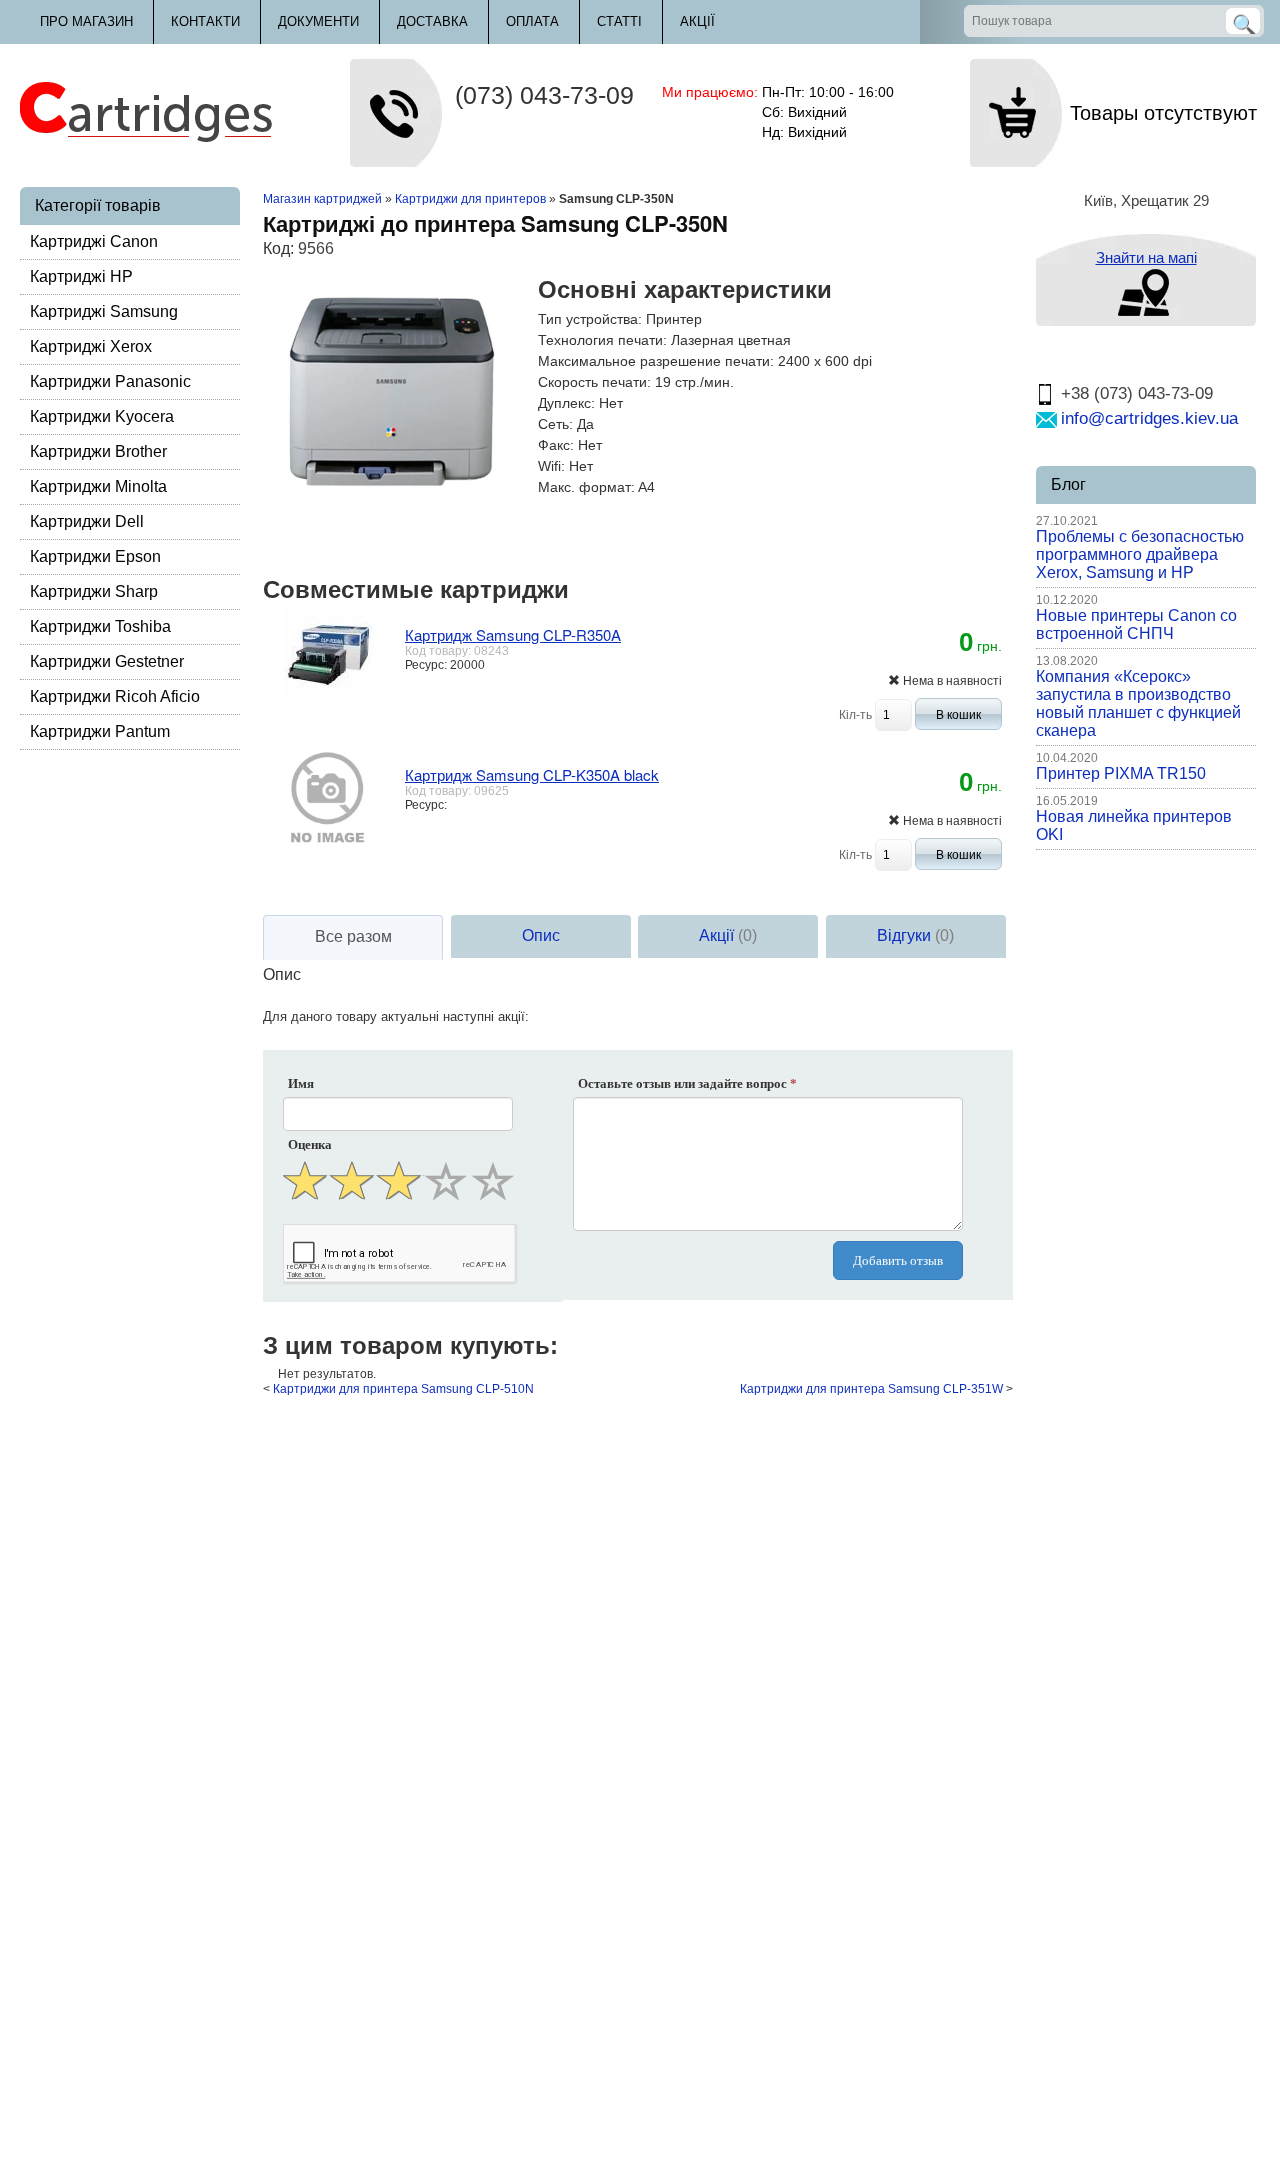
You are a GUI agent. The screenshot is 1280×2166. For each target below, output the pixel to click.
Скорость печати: (594, 382)
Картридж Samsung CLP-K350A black (532, 774)
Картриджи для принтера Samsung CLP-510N (403, 1389)
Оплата (532, 21)
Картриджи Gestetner (107, 661)
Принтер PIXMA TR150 (1121, 773)
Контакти (205, 21)
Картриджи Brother (98, 451)
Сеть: (555, 424)
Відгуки (915, 935)
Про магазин (86, 21)
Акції (697, 21)
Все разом (353, 936)
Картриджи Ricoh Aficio (115, 696)
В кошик (958, 715)
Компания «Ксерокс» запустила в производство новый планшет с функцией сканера (1138, 703)
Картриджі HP (81, 276)
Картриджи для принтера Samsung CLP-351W (871, 1389)
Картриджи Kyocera (102, 416)
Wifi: (551, 466)
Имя (301, 1083)
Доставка (432, 21)
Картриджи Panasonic (110, 381)
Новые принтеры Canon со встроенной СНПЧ (1136, 624)
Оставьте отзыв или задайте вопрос (687, 1083)
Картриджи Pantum (100, 731)
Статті (619, 21)
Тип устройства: (590, 319)
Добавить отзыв (898, 1260)
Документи (318, 21)
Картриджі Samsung (104, 311)
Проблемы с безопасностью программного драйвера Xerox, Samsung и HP (1140, 554)
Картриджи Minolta (98, 486)
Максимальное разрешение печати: (656, 361)
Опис (541, 935)
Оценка (310, 1144)
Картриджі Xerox (91, 346)
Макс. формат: (586, 487)
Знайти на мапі (1146, 257)
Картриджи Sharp (94, 591)
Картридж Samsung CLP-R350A (513, 634)
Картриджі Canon (94, 241)
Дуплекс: (566, 403)
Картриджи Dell (87, 521)
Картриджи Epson (95, 556)
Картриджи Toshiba (100, 626)
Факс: (556, 445)
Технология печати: (602, 340)
